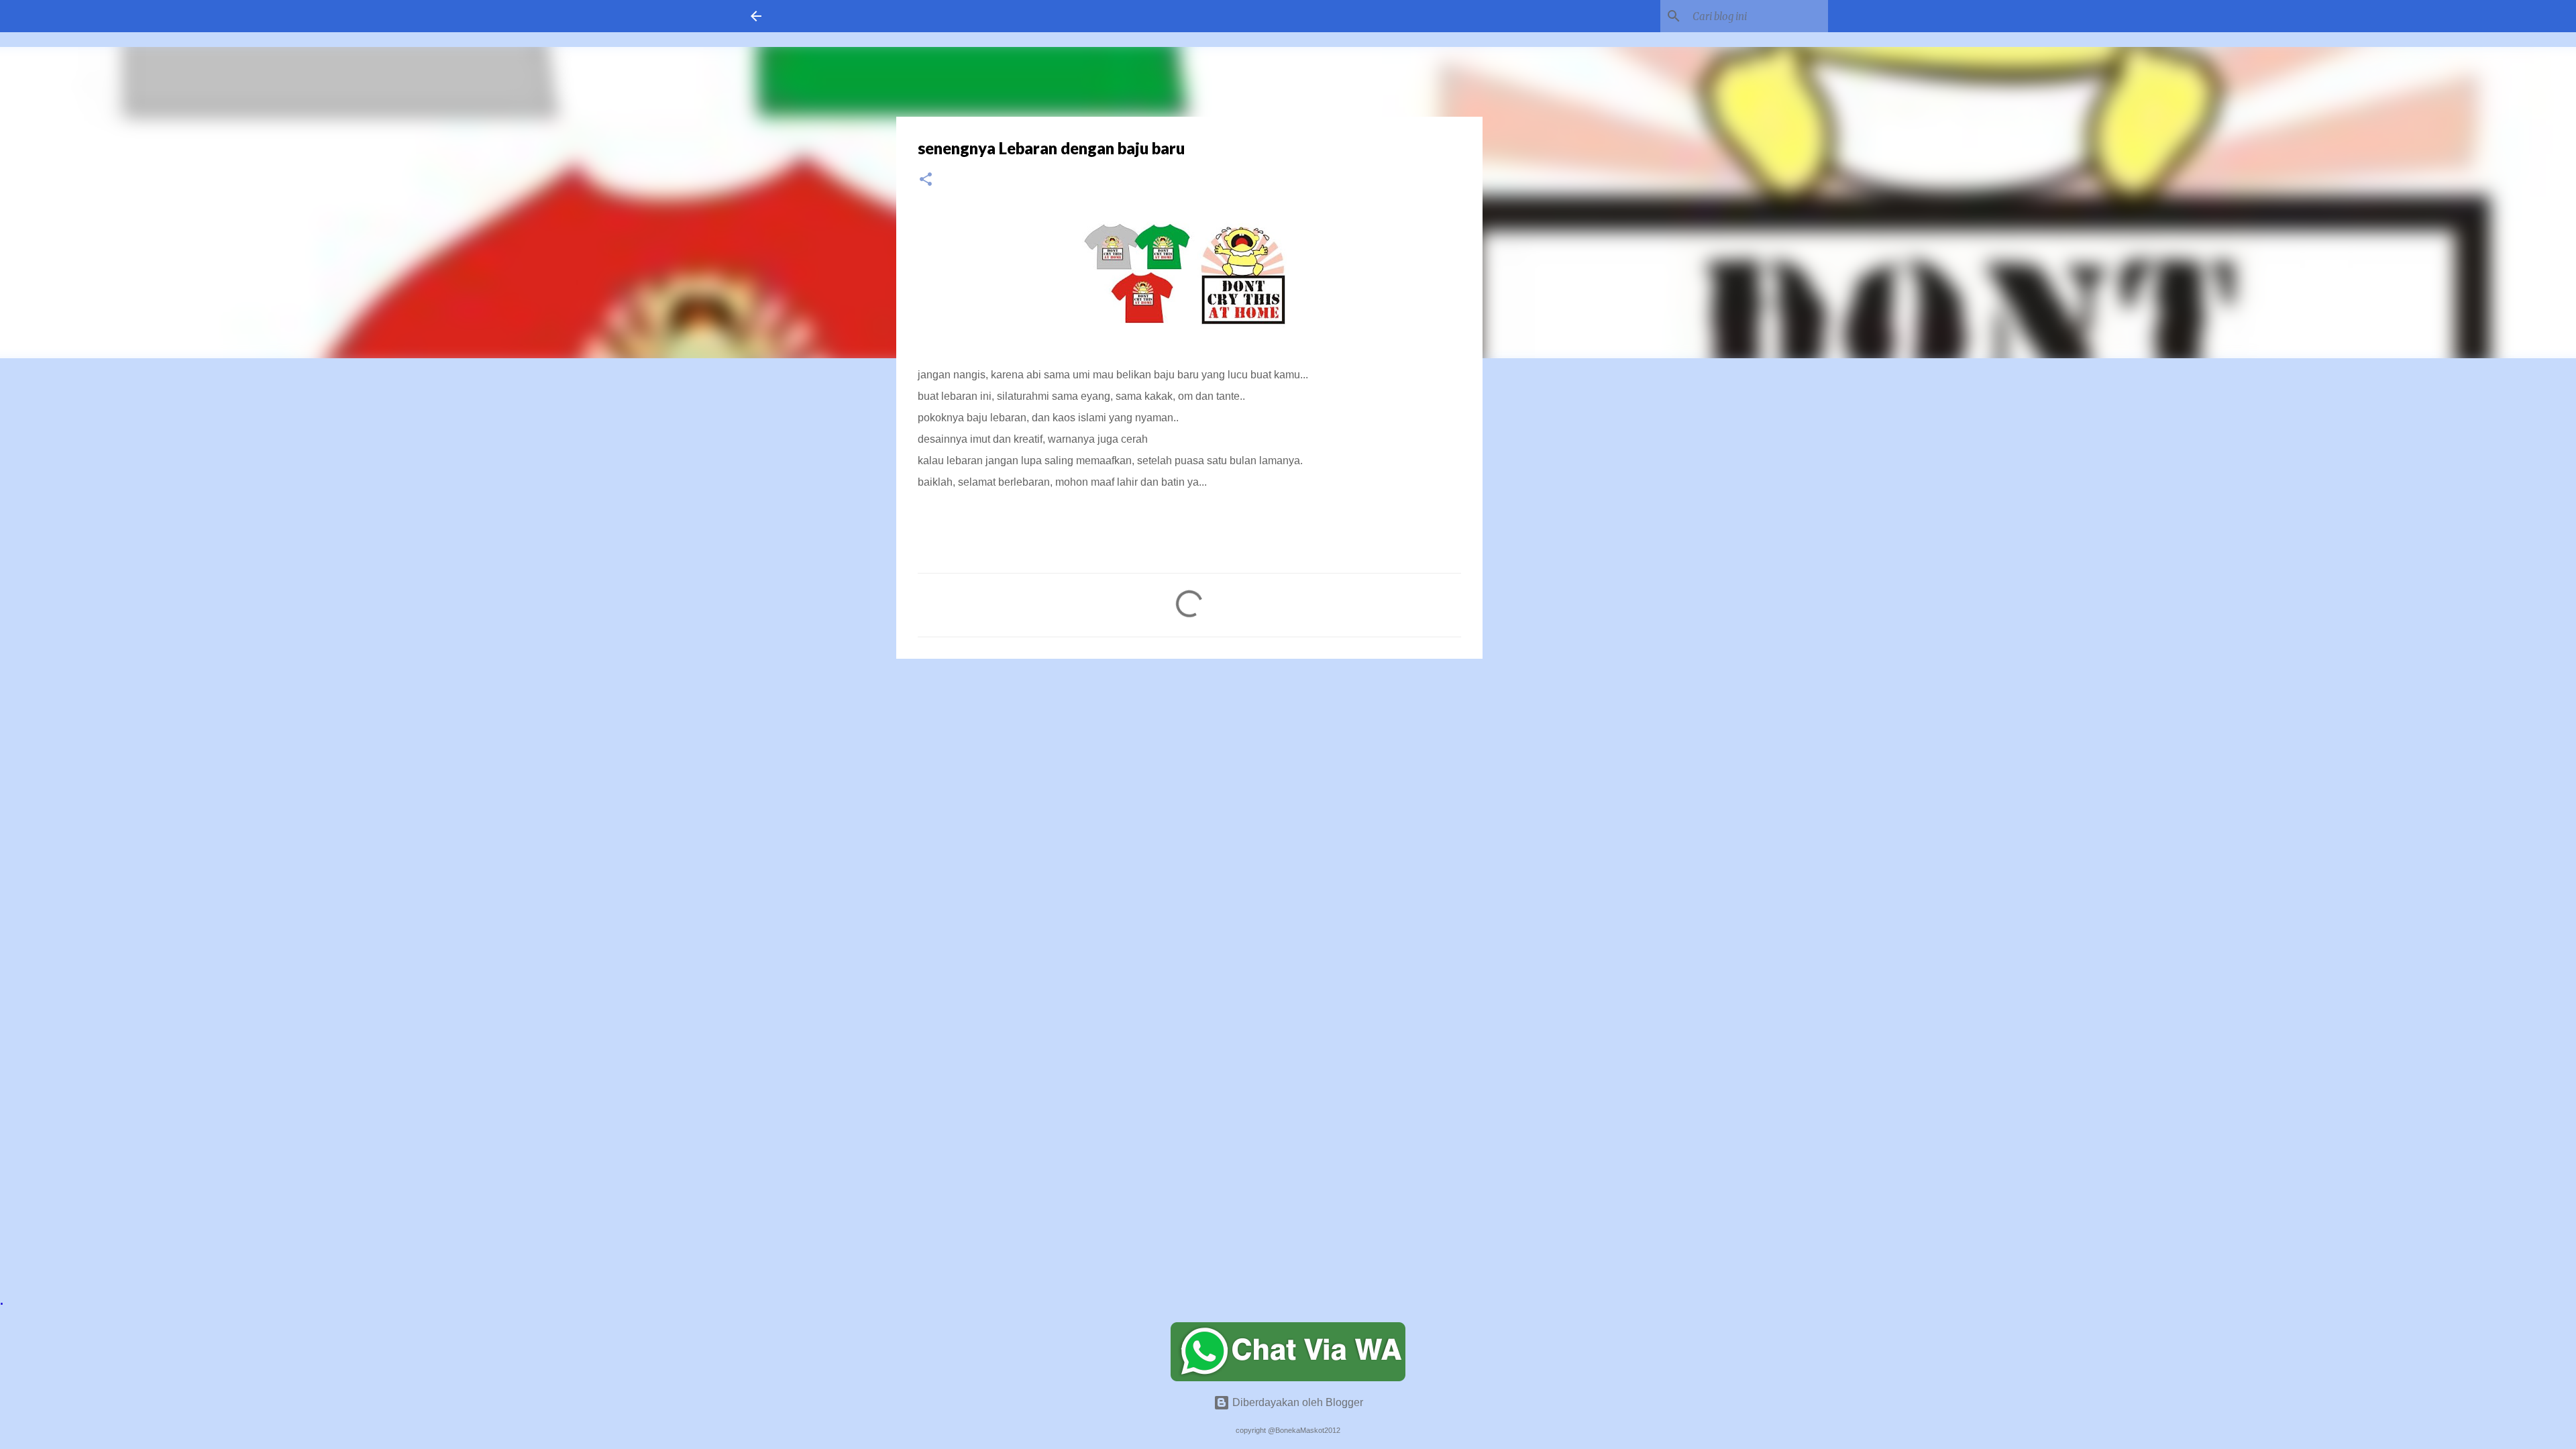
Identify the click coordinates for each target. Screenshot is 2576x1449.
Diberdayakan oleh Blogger (1296, 1402)
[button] (926, 180)
